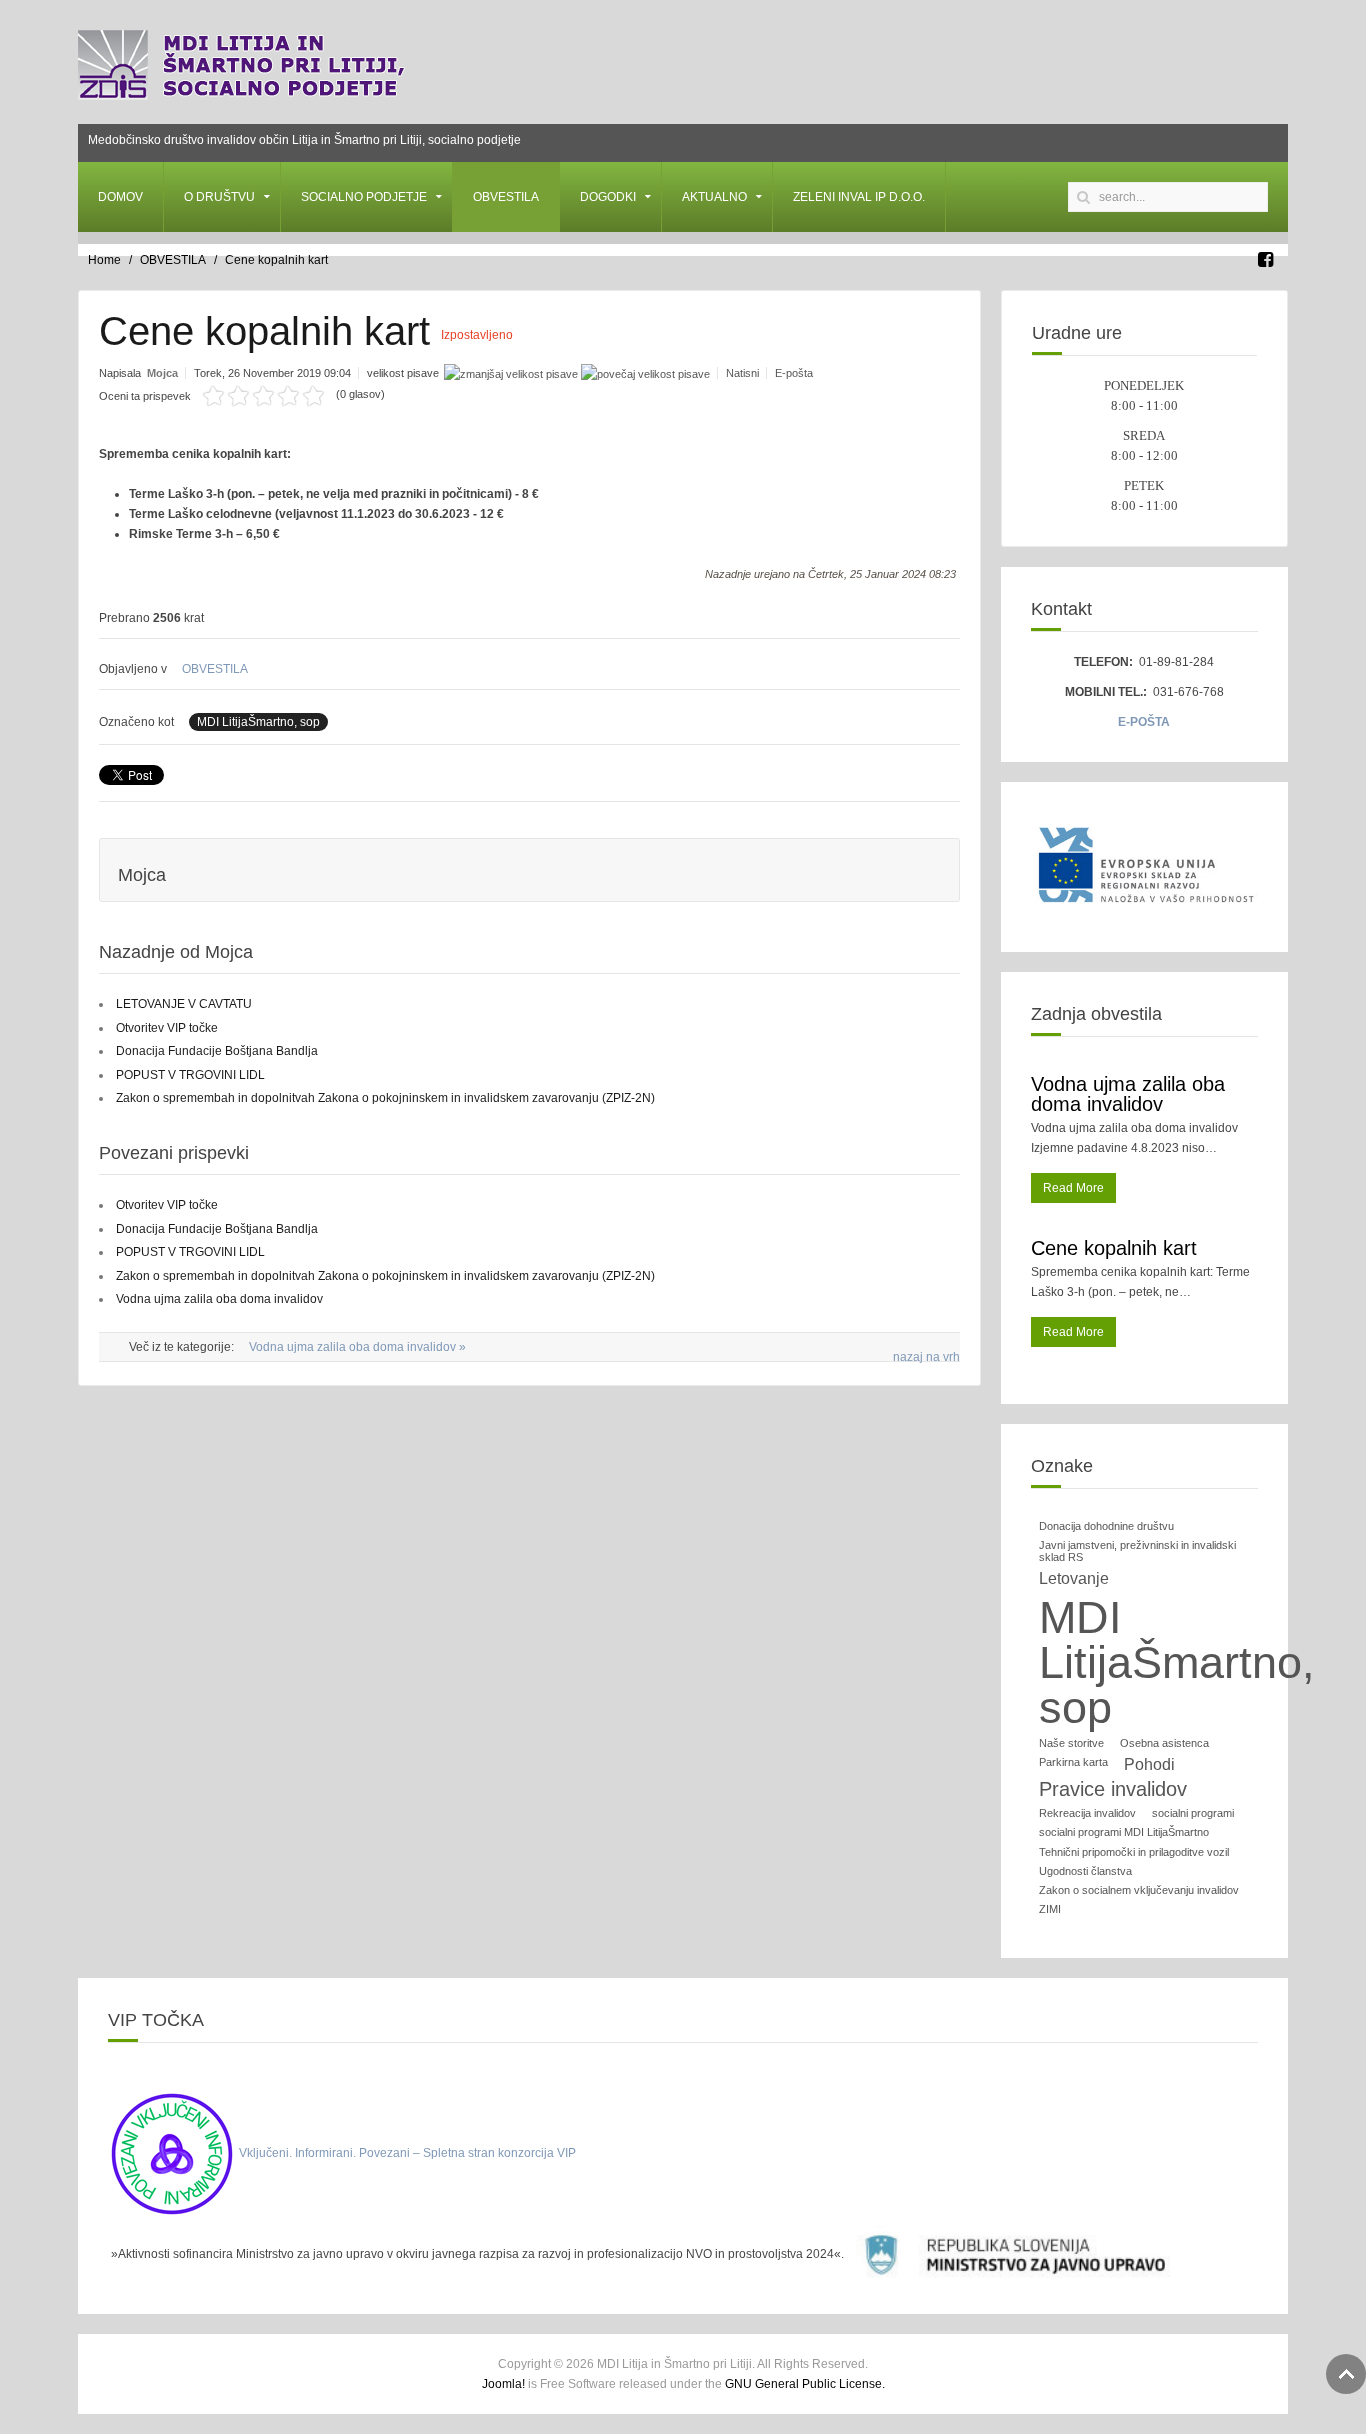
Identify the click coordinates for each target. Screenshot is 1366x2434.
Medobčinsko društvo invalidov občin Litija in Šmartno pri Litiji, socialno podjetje (304, 140)
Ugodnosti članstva (1085, 1871)
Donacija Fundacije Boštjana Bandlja (217, 1051)
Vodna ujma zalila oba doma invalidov (219, 1299)
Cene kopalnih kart (1114, 1248)
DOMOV (120, 197)
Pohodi (1149, 1764)
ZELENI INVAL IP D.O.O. (859, 197)
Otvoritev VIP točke (167, 1028)
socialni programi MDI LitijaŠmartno (1124, 1832)
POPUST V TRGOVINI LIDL (190, 1075)
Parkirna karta (1073, 1762)
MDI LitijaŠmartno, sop (258, 722)
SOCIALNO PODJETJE (364, 197)
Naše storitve (1071, 1743)
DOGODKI (608, 197)
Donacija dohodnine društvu (1106, 1526)
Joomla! (503, 2384)
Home (104, 260)
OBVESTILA (506, 197)
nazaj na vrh (926, 1357)
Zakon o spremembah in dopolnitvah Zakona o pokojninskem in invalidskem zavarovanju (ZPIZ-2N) (385, 1098)
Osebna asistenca (1164, 1743)
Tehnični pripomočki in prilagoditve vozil (1134, 1852)
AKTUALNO (714, 197)
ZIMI (1050, 1909)
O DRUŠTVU (219, 197)
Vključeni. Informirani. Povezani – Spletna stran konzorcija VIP (407, 2153)
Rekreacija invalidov (1087, 1813)
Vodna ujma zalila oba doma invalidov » (357, 1347)
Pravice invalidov (1113, 1789)
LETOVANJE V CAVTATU (184, 1004)
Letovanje (1074, 1578)
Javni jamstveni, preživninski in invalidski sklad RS (1137, 1550)
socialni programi (1193, 1813)
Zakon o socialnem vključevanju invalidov (1139, 1890)
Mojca (162, 373)
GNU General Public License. (805, 2384)
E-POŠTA (1144, 722)
